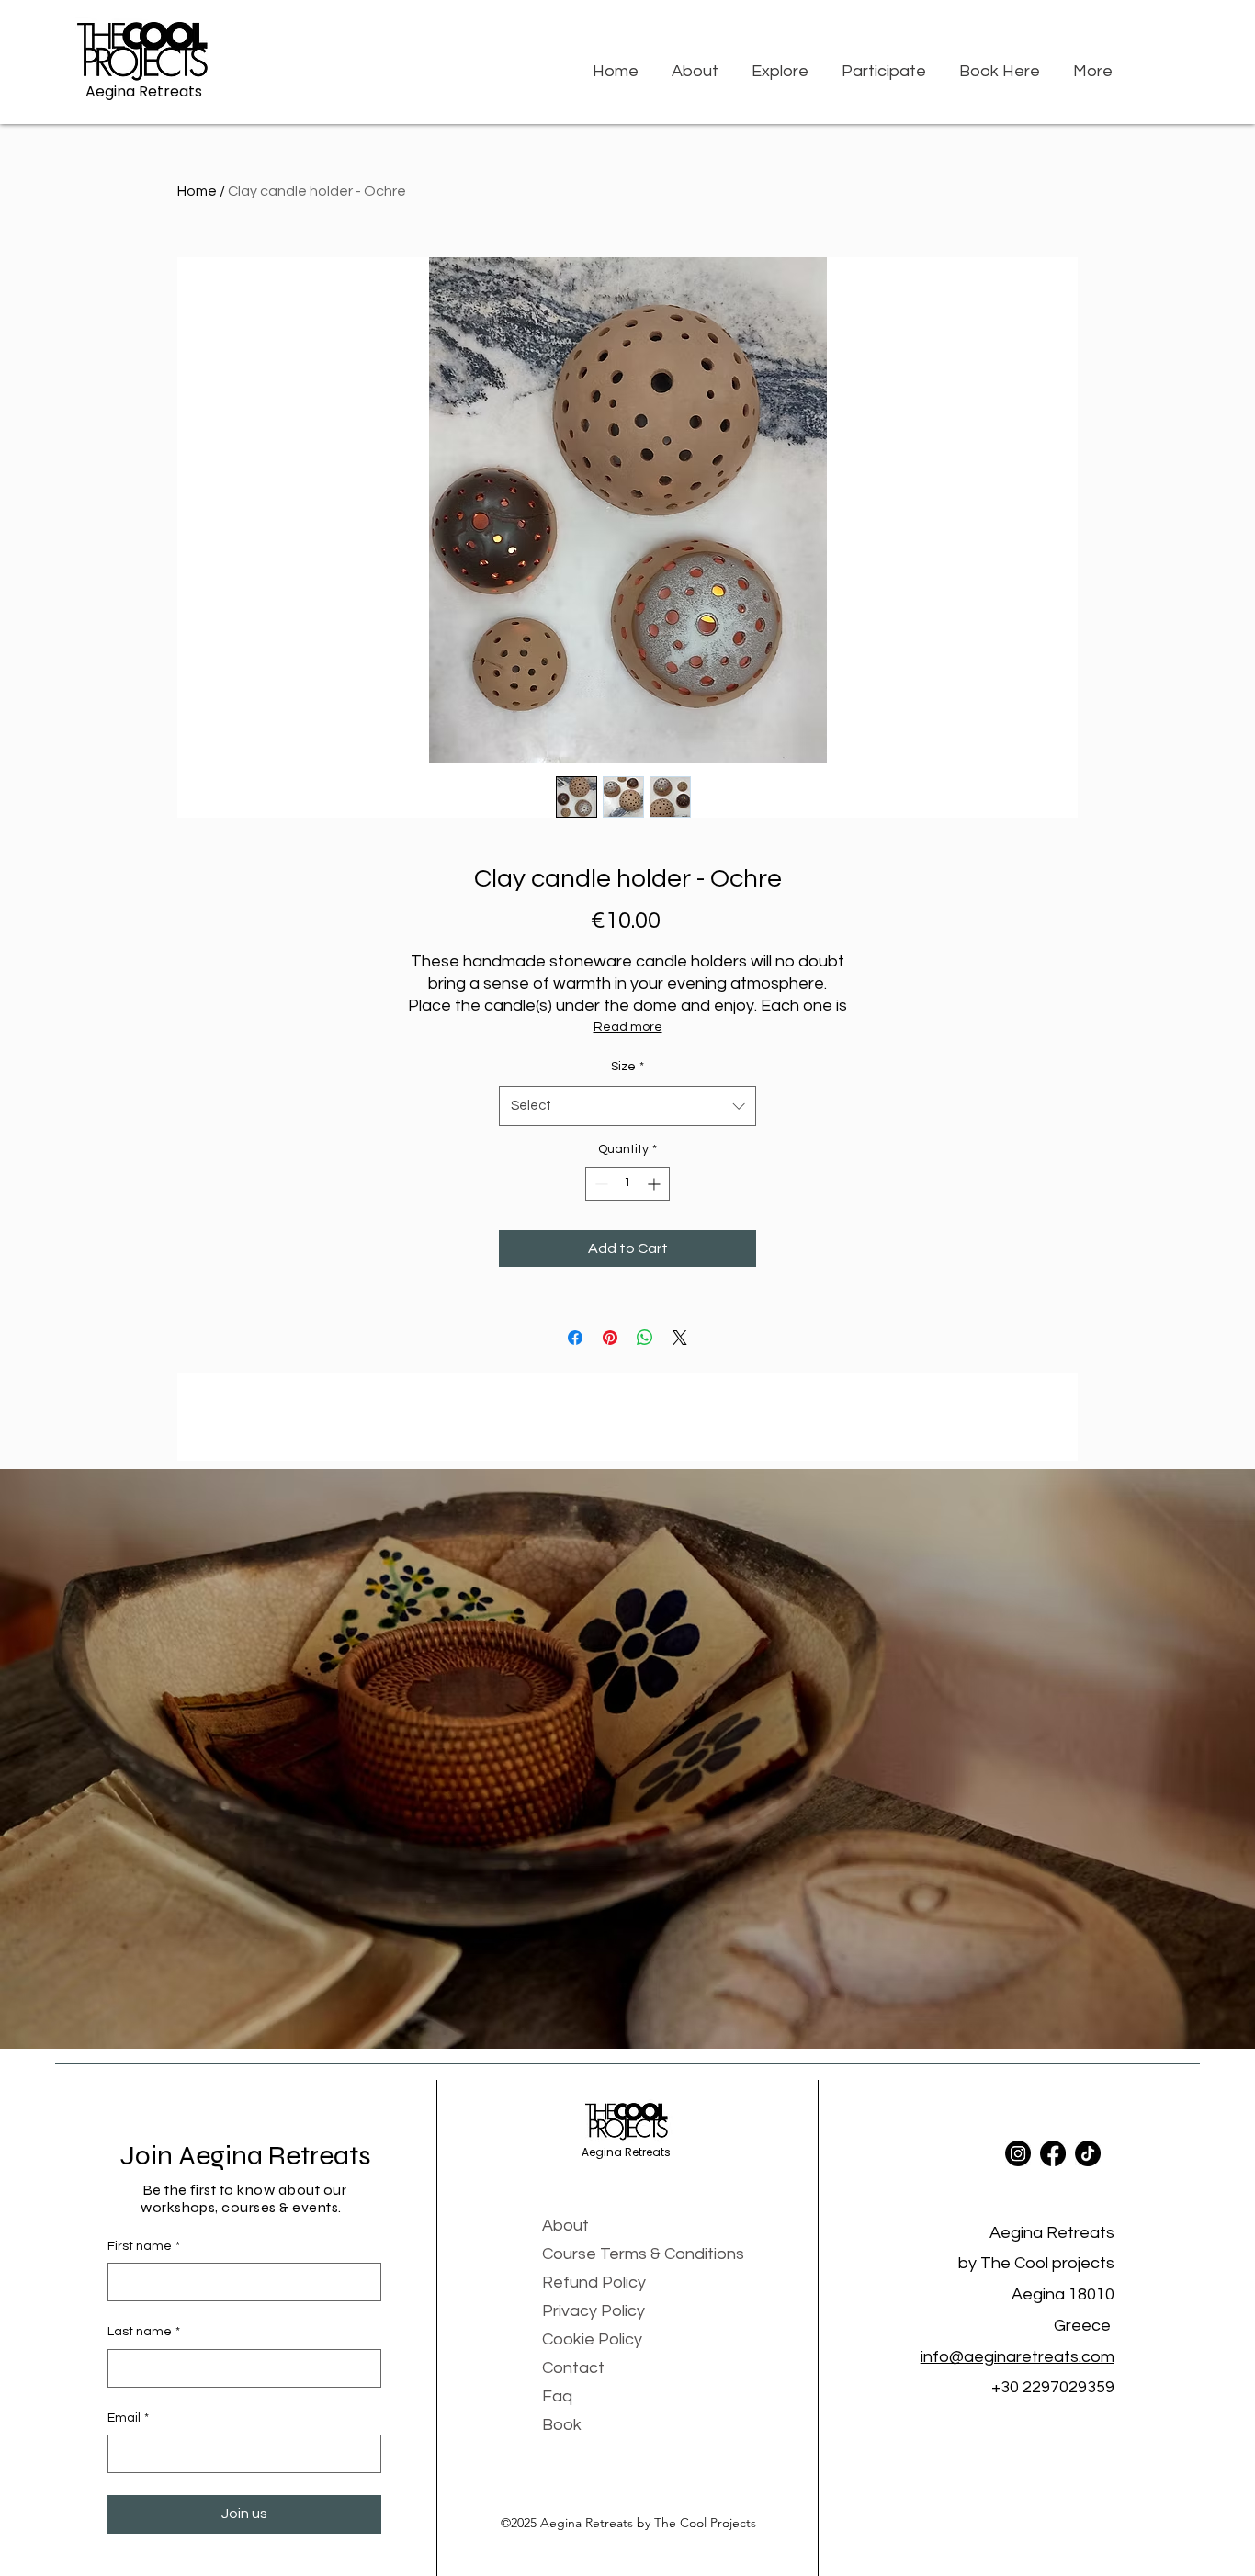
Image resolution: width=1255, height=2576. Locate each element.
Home (197, 191)
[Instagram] (1018, 2153)
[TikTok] (1088, 2153)
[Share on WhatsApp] (645, 1338)
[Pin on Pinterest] (610, 1338)
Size (627, 1067)
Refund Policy (594, 2282)
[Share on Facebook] (575, 1338)
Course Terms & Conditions (643, 2254)
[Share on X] (680, 1338)
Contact (573, 2368)
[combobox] (627, 1106)
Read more (628, 1027)
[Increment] (656, 1184)
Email (128, 2418)
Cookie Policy (592, 2339)
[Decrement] (599, 1184)
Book (562, 2425)
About (565, 2226)
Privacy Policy (594, 2311)
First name (144, 2246)
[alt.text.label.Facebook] (1053, 2153)
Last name (144, 2332)
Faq (557, 2396)
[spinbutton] (627, 1184)
